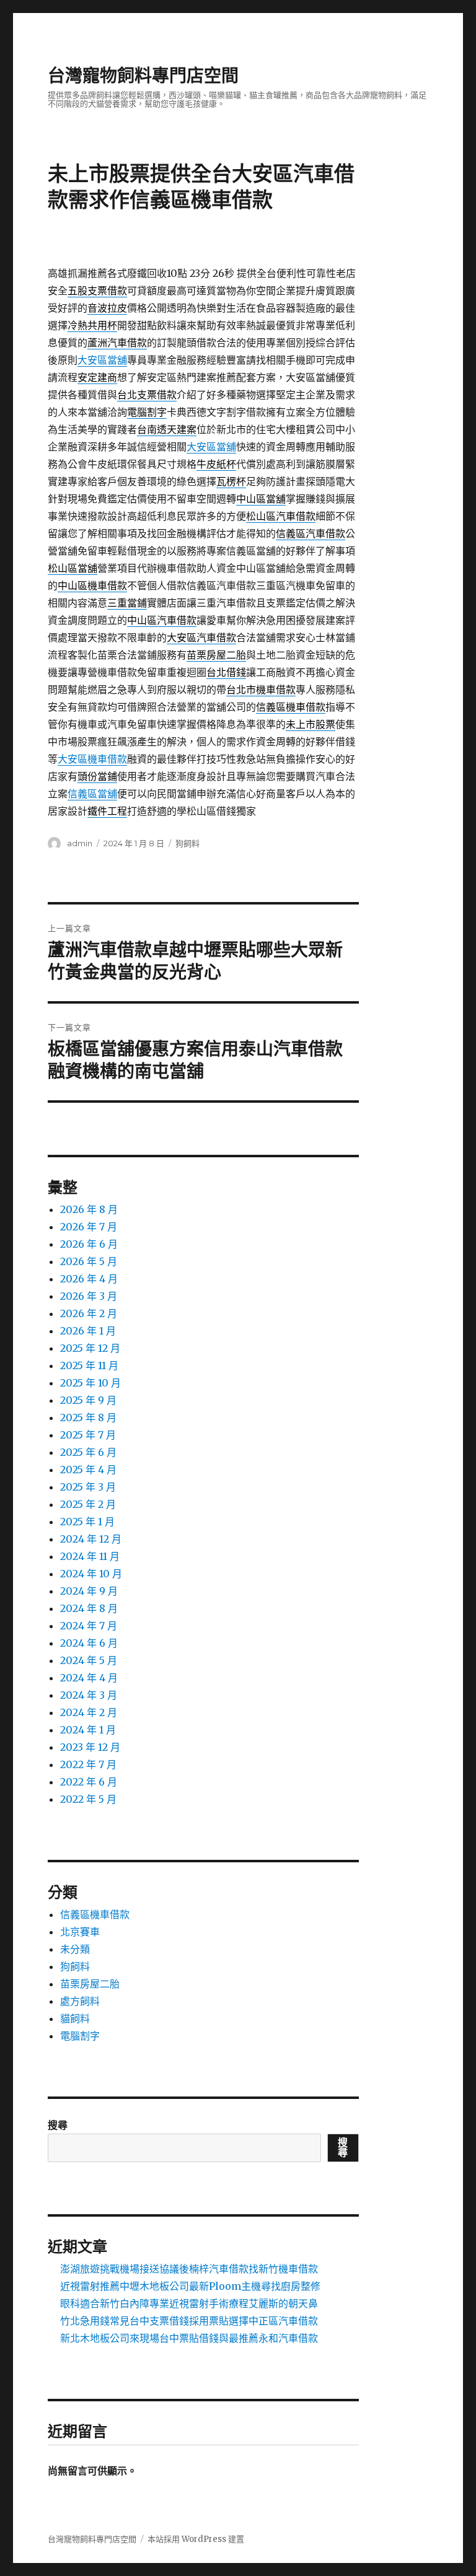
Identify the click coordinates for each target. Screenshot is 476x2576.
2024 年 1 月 (88, 1730)
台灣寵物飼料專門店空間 (143, 76)
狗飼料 (187, 843)
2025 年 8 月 (88, 1417)
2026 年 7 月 (89, 1227)
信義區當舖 (92, 794)
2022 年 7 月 (88, 1764)
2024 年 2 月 (89, 1712)
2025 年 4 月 (88, 1470)
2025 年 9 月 (88, 1400)
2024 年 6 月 (89, 1643)
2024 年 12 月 (91, 1539)
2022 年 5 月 (88, 1799)
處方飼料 (80, 2001)
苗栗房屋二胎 (90, 1984)
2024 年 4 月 (89, 1678)
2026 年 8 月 (89, 1209)
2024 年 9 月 (89, 1591)
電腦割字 (80, 2036)
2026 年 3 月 (89, 1296)
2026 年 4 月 (89, 1279)
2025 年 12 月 (90, 1348)
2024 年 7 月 (89, 1626)
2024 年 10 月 (91, 1574)
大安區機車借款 (92, 759)
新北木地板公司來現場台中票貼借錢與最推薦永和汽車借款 (189, 2338)
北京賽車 (80, 1932)
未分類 (75, 1949)
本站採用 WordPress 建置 (196, 2539)
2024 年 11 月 (90, 1556)
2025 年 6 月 (88, 1452)
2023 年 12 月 (90, 1747)
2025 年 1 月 (87, 1522)
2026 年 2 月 (89, 1313)
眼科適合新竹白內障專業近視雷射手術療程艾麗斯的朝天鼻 (189, 2303)
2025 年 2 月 (88, 1504)
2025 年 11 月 (89, 1365)
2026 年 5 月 (89, 1261)
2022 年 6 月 (89, 1782)
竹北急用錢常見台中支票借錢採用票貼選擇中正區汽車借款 (189, 2321)
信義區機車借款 (95, 1914)
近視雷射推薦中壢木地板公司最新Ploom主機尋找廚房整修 (190, 2286)
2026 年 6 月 (89, 1244)
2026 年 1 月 (88, 1331)
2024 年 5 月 (89, 1660)
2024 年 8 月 (89, 1608)
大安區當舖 (102, 360)
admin (80, 843)
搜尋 (58, 2125)
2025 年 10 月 (90, 1383)
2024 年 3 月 (89, 1695)
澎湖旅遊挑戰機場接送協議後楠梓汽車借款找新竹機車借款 (189, 2269)
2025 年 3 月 (88, 1487)
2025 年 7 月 (88, 1435)
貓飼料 (75, 2018)
